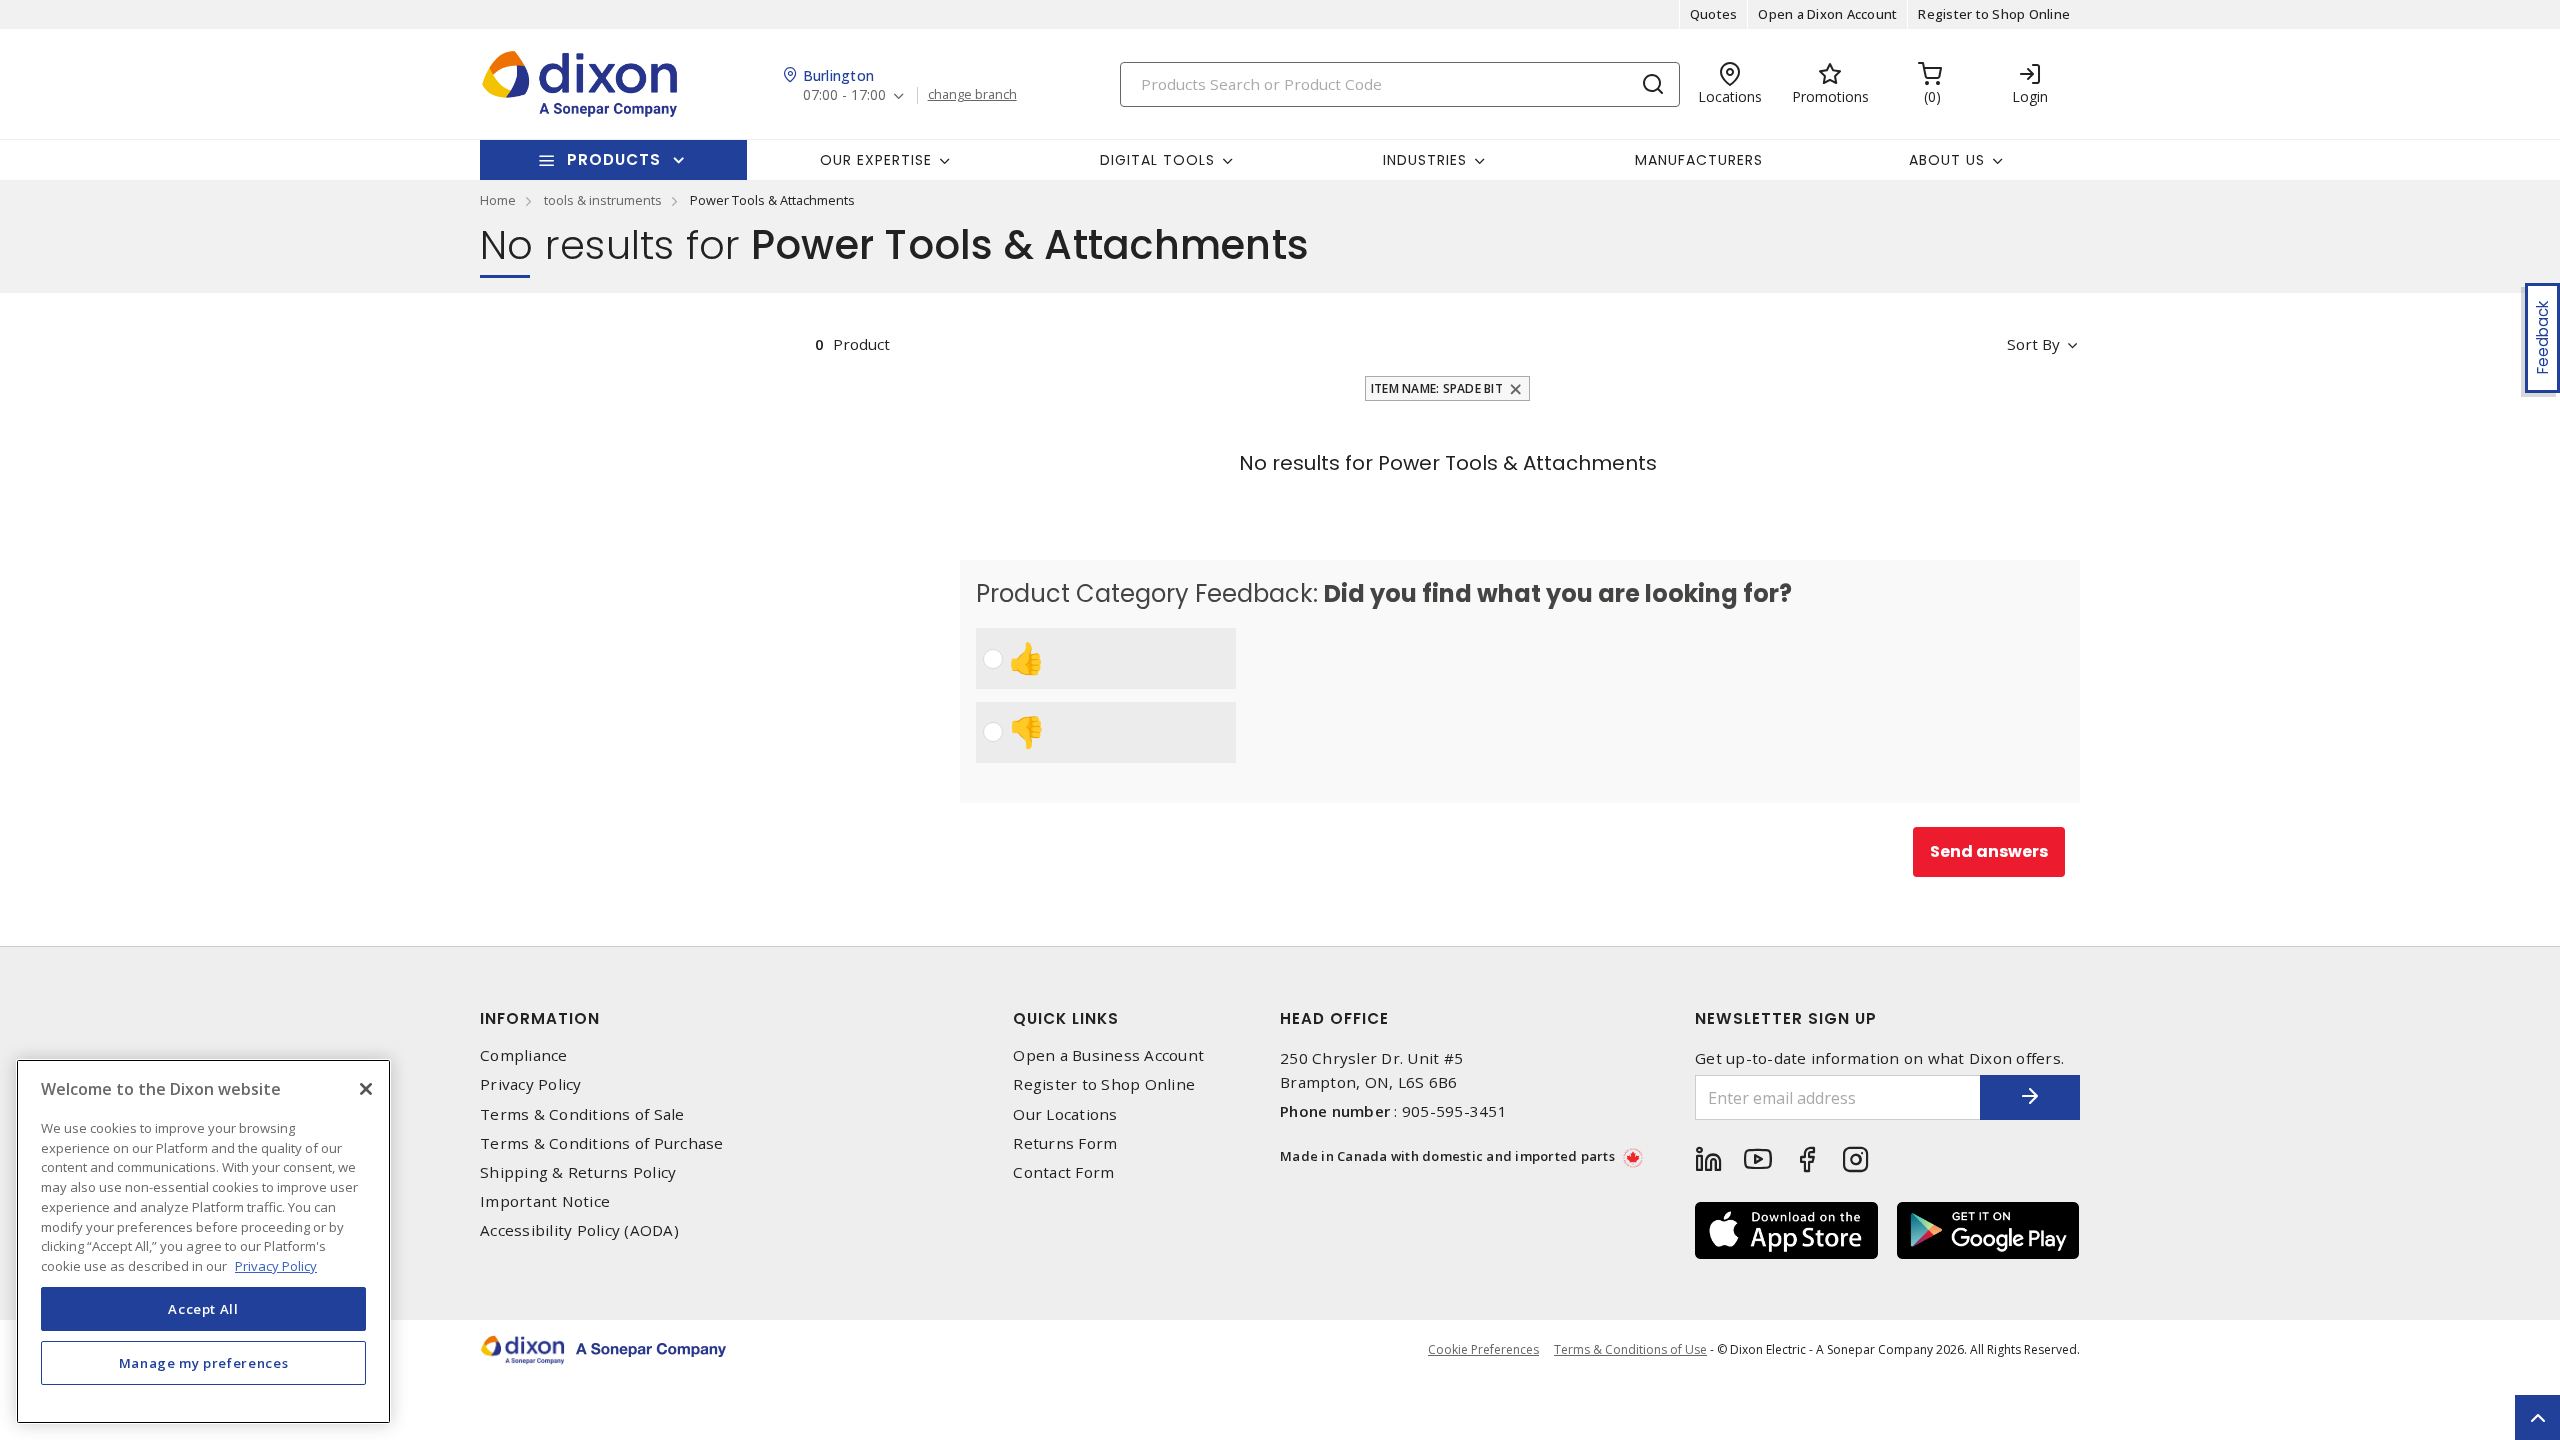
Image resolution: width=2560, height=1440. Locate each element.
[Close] (366, 1089)
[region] (203, 1241)
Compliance (524, 1055)
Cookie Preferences (1483, 1350)
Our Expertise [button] (876, 160)
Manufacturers (1699, 160)
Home (498, 200)
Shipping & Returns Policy (578, 1172)
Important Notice (545, 1201)
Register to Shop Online (1994, 14)
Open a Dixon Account (1827, 14)
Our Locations (1065, 1114)
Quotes (1714, 14)
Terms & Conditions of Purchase (602, 1143)
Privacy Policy (531, 1084)
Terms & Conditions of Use (1630, 1349)
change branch (972, 95)
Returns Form (1065, 1143)
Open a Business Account (1108, 1055)
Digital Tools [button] (1157, 160)
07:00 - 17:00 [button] (844, 95)
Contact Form (1063, 1172)
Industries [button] (1425, 160)
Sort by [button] (2033, 344)
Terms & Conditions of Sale (582, 1114)
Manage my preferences (204, 1362)
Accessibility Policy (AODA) (579, 1230)
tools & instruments (603, 200)
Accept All (203, 1308)
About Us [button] (1947, 160)
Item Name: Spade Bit (1437, 388)
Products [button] (614, 159)
